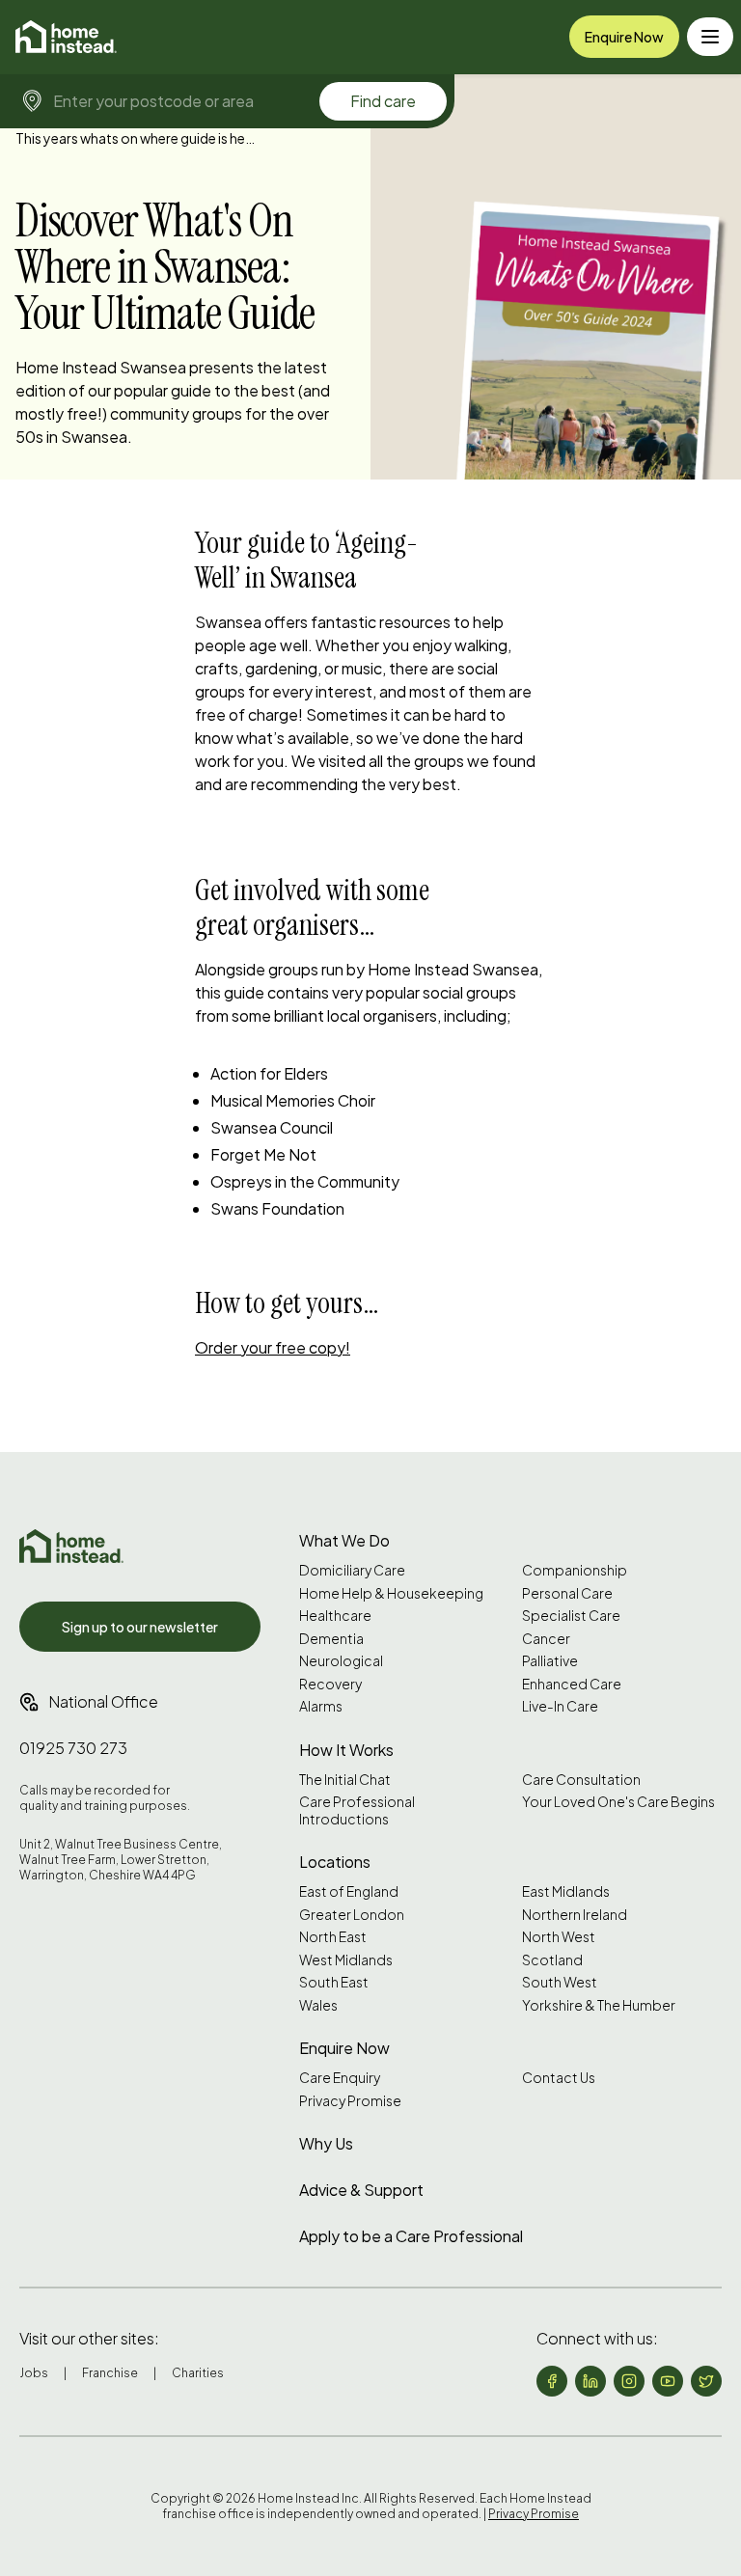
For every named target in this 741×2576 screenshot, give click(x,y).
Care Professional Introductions (357, 1810)
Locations (335, 1862)
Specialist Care (571, 1616)
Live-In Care (560, 1706)
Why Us (326, 2143)
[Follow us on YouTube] (668, 2381)
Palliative (550, 1661)
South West (560, 1982)
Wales (318, 2005)
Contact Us (559, 2078)
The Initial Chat (345, 1780)
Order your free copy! (273, 1347)
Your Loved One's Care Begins (618, 1802)
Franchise (110, 2373)
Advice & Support (361, 2190)
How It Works (346, 1750)
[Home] (66, 37)
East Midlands (566, 1891)
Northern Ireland (575, 1915)
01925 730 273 (73, 1748)
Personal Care (567, 1593)
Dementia (331, 1639)
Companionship (575, 1570)
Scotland (552, 1960)
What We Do (344, 1540)
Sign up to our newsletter (140, 1627)
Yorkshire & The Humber (599, 2005)
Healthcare (335, 1616)
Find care (383, 101)
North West (559, 1937)
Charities (198, 2373)
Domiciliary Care (352, 1570)
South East (334, 1982)
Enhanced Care (572, 1684)
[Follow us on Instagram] (629, 2381)
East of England (349, 1891)
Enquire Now (624, 37)
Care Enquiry (340, 2078)
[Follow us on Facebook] (552, 2381)
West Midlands (346, 1960)
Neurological (341, 1661)
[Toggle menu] (710, 37)
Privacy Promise (350, 2101)
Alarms (321, 1706)
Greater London (352, 1915)
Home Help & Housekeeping (391, 1593)
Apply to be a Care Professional (411, 2236)
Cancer (546, 1639)
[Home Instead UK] (71, 1546)
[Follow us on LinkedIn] (590, 2381)
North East (333, 1937)
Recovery (330, 1684)
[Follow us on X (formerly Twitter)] (706, 2381)
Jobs (34, 2373)
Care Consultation (581, 1780)
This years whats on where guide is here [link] (136, 138)
